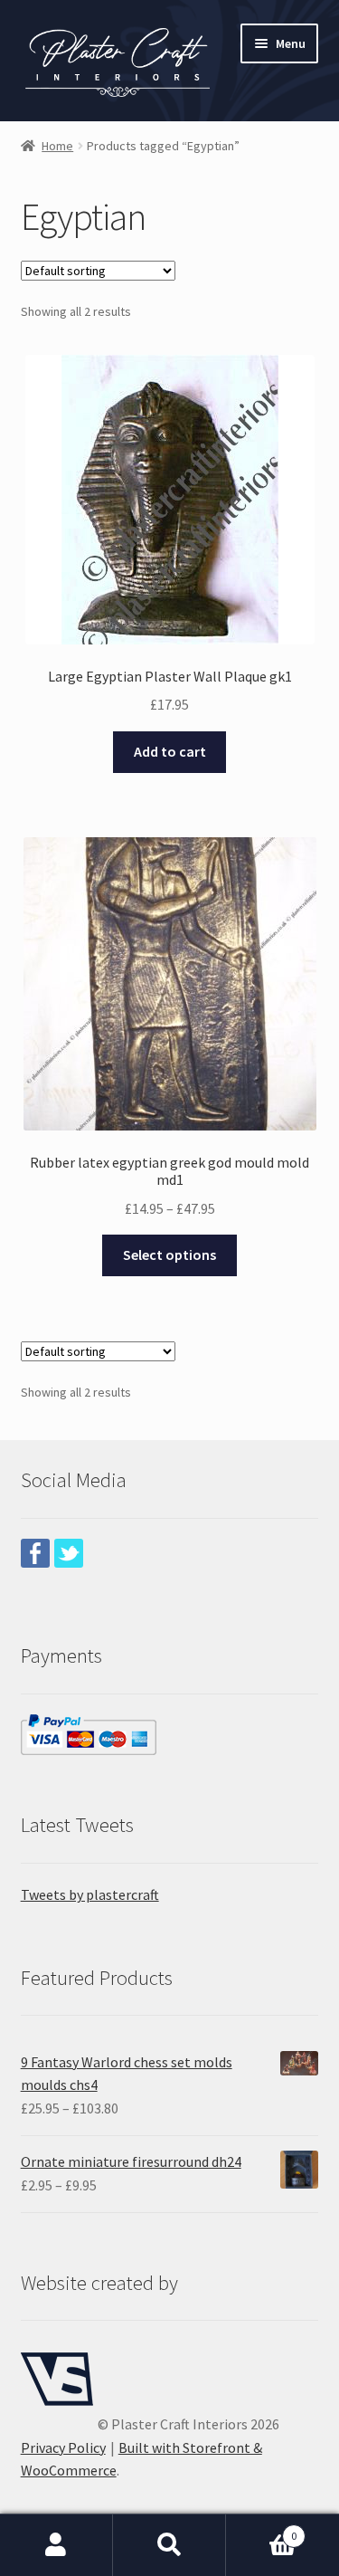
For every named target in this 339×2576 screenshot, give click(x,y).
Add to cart (170, 751)
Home (57, 146)
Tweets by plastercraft (90, 1894)
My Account (56, 2545)
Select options (169, 1255)
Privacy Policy (63, 2447)
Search (169, 2545)
